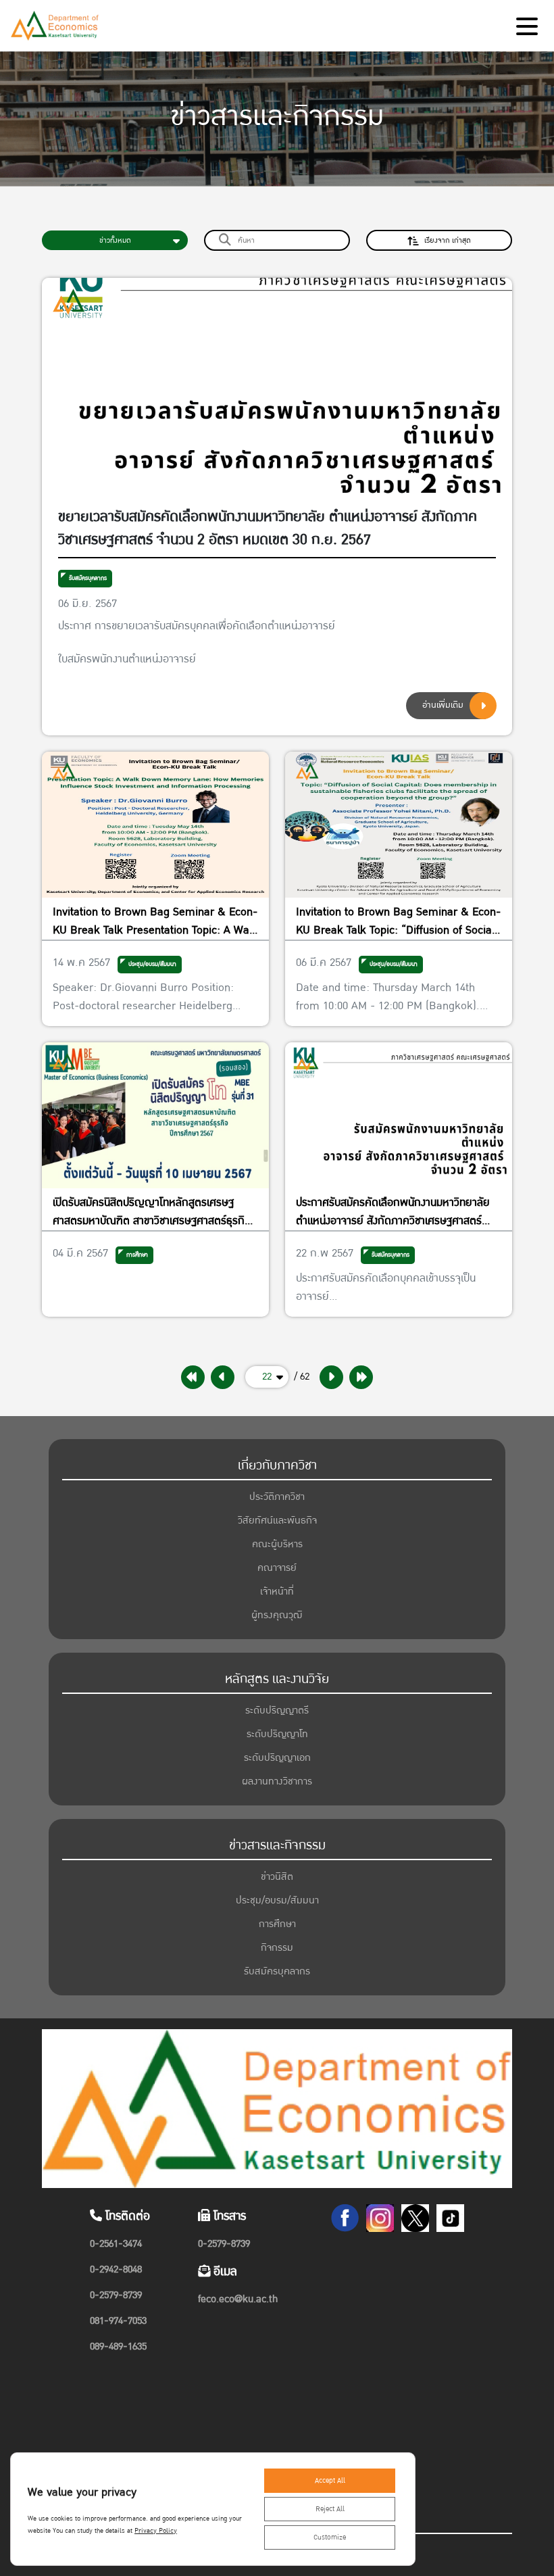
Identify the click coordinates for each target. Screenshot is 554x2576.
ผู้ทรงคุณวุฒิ (277, 1615)
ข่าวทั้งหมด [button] (115, 240)
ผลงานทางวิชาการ (277, 1781)
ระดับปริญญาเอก (277, 1758)
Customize (330, 2537)
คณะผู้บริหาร (277, 1544)
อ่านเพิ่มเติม (443, 705)
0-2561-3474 (116, 2244)
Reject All (330, 2509)
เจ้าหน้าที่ (277, 1591)
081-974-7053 (118, 2321)
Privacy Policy (156, 2531)
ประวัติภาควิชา (277, 1497)
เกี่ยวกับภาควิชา (277, 1465)
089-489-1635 (118, 2347)
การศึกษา (277, 1924)
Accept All (330, 2481)
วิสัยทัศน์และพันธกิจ (277, 1521)
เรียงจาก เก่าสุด (448, 240)
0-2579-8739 (116, 2295)
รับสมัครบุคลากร (88, 578)
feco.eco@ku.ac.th (238, 2299)
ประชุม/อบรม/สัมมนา (277, 1900)
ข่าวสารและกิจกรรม (277, 1845)
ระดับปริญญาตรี (277, 1710)
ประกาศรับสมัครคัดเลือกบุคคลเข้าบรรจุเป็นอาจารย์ (386, 1287)
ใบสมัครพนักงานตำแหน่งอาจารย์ (127, 659)
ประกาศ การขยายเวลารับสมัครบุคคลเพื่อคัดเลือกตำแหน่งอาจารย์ (197, 626)
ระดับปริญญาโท (277, 1734)
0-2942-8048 (116, 2269)
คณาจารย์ (277, 1568)
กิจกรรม (277, 1948)
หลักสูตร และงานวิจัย (277, 1679)
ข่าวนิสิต (277, 1877)
